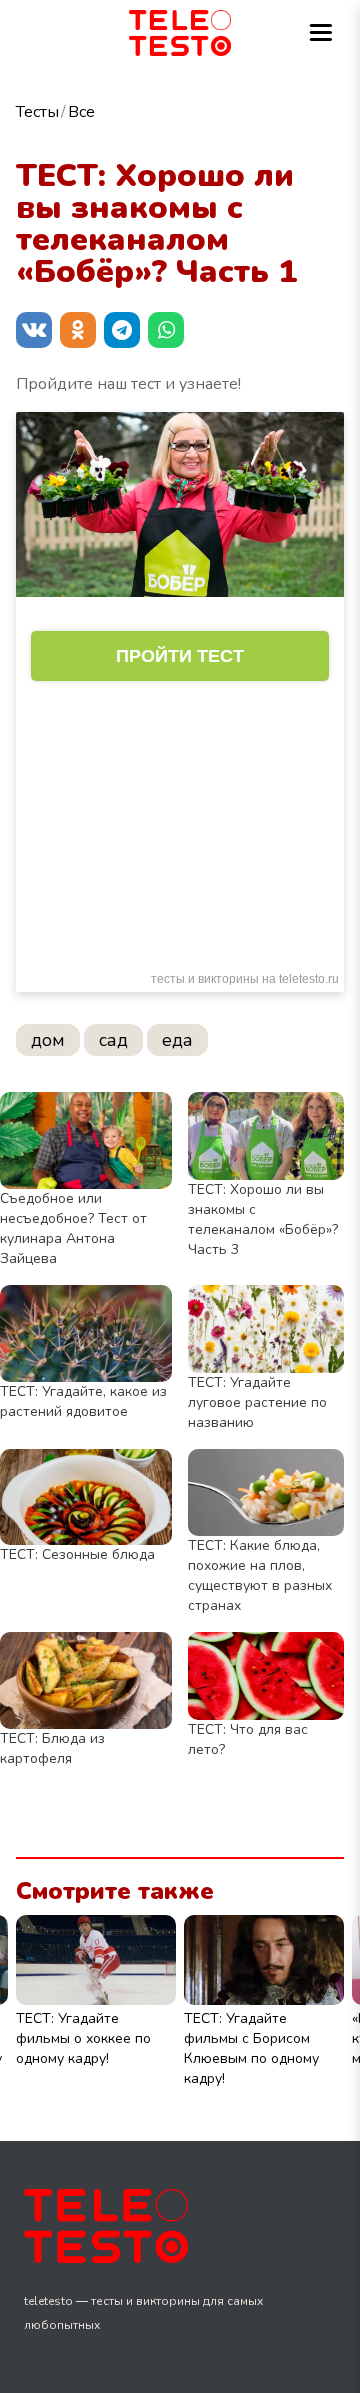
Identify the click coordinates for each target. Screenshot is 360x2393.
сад (113, 1040)
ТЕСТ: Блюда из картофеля (52, 1748)
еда (177, 1040)
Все (81, 112)
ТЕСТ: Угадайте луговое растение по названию (257, 1402)
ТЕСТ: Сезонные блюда (77, 1554)
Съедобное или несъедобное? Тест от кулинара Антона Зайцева (73, 1228)
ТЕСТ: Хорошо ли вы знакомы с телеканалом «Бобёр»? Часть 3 (263, 1219)
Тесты (37, 112)
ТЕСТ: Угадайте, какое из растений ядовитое (83, 1401)
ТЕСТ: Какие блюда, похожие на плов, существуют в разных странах (260, 1575)
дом (48, 1040)
